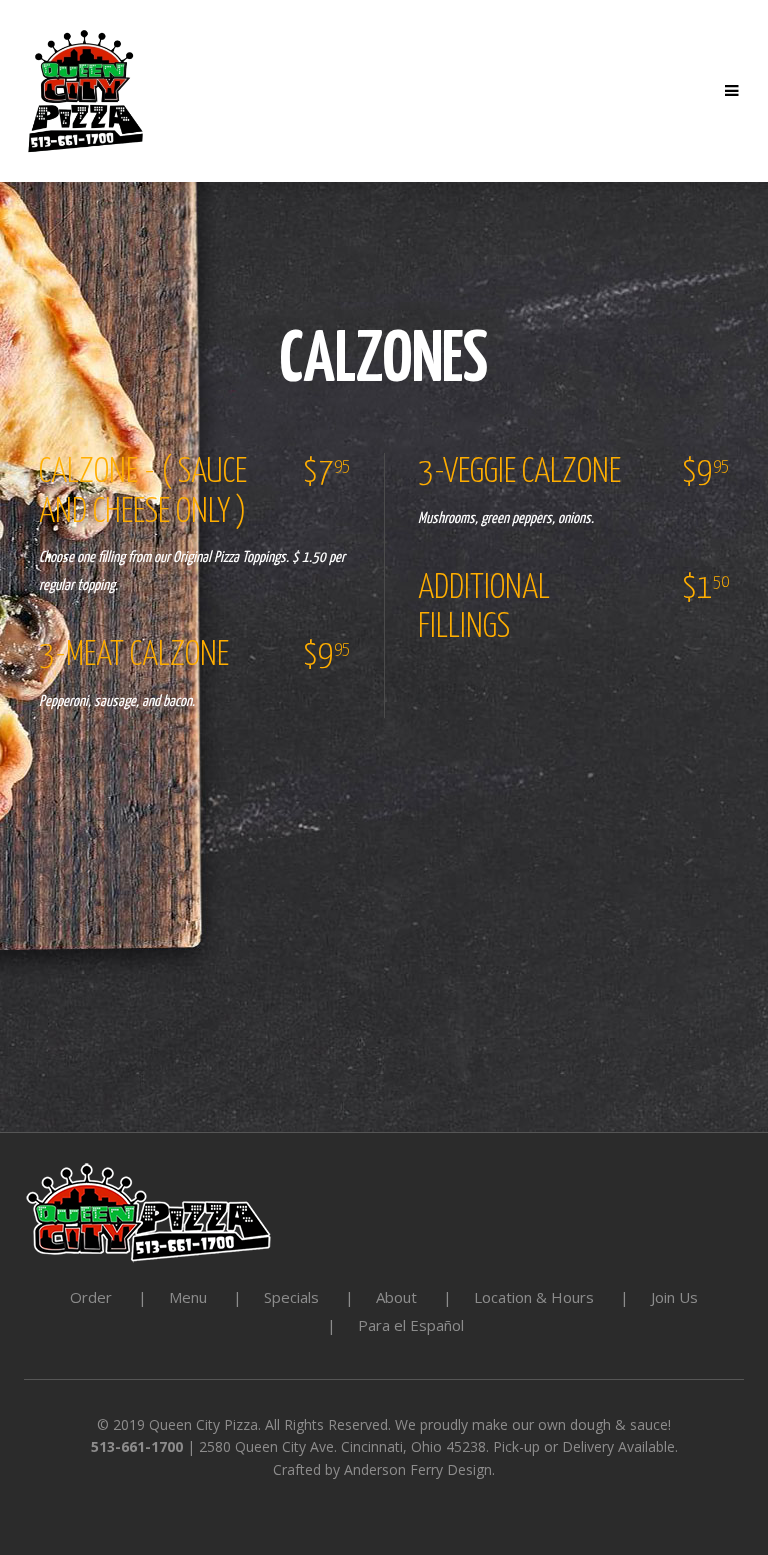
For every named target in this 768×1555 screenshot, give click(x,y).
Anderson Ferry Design (418, 1469)
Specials (291, 1297)
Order (91, 1297)
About (396, 1297)
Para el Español (411, 1325)
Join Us (674, 1297)
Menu (188, 1297)
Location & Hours (534, 1297)
